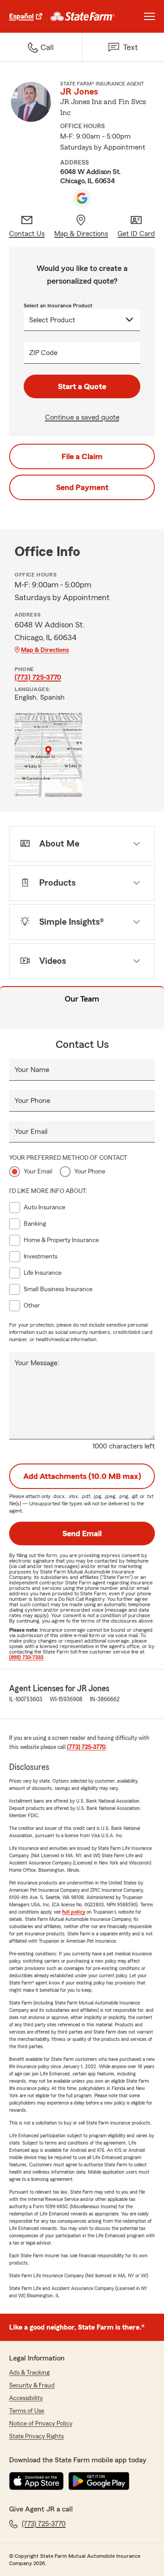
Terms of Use (27, 2411)
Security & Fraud (32, 2386)
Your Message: (37, 1363)
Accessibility (26, 2398)
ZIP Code (43, 353)
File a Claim (82, 456)
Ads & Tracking (29, 2373)
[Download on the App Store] (36, 2481)
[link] (83, 16)
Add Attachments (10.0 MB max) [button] (82, 1476)
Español (21, 16)
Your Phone (32, 1101)
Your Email (31, 1132)
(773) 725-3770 (38, 677)
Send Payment (82, 487)
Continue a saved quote (82, 417)
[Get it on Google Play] (99, 2481)
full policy (74, 1912)
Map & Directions (45, 650)
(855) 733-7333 (26, 1657)
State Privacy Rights (36, 2436)
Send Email (82, 1534)
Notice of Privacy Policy (41, 2424)
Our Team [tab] (82, 999)
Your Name (32, 1070)
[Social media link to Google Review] (82, 198)
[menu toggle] (149, 16)
